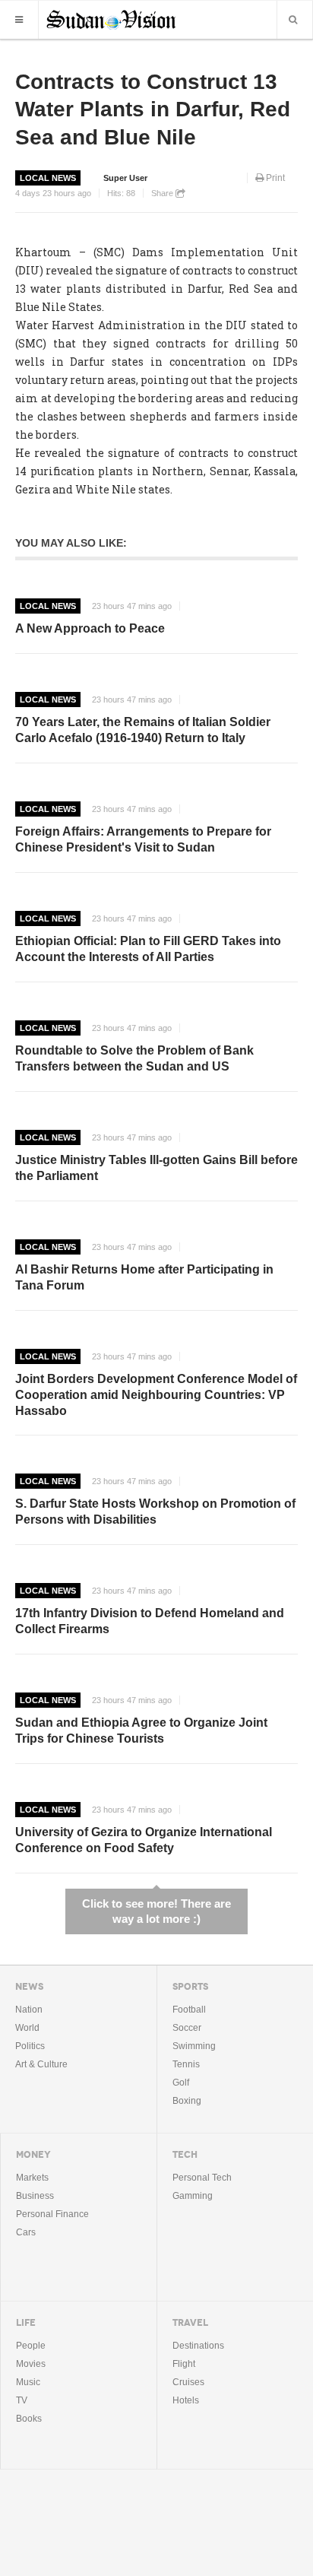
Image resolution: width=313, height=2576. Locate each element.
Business (35, 2196)
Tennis (186, 2064)
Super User (125, 178)
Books (29, 2419)
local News (48, 178)
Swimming (194, 2046)
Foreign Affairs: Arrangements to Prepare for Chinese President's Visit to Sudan (143, 839)
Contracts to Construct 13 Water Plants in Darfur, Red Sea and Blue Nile (153, 109)
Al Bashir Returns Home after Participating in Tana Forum (144, 1277)
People (31, 2346)
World (27, 2028)
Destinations (198, 2346)
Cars (26, 2232)
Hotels (186, 2400)
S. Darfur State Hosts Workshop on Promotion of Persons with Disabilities (155, 1512)
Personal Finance (52, 2214)
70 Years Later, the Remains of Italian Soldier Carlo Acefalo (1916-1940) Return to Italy (143, 730)
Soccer (187, 2028)
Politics (30, 2046)
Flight (184, 2364)
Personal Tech (202, 2178)
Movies (31, 2364)
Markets (32, 2178)
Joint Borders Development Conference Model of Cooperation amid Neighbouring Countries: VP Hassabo (156, 1395)
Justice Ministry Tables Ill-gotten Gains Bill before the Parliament (156, 1168)
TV (22, 2400)
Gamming (193, 2196)
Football (189, 2010)
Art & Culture (41, 2064)
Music (28, 2382)
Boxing (187, 2101)
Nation (29, 2010)
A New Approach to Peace (90, 628)
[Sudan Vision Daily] (111, 18)
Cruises (188, 2382)
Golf (181, 2083)
